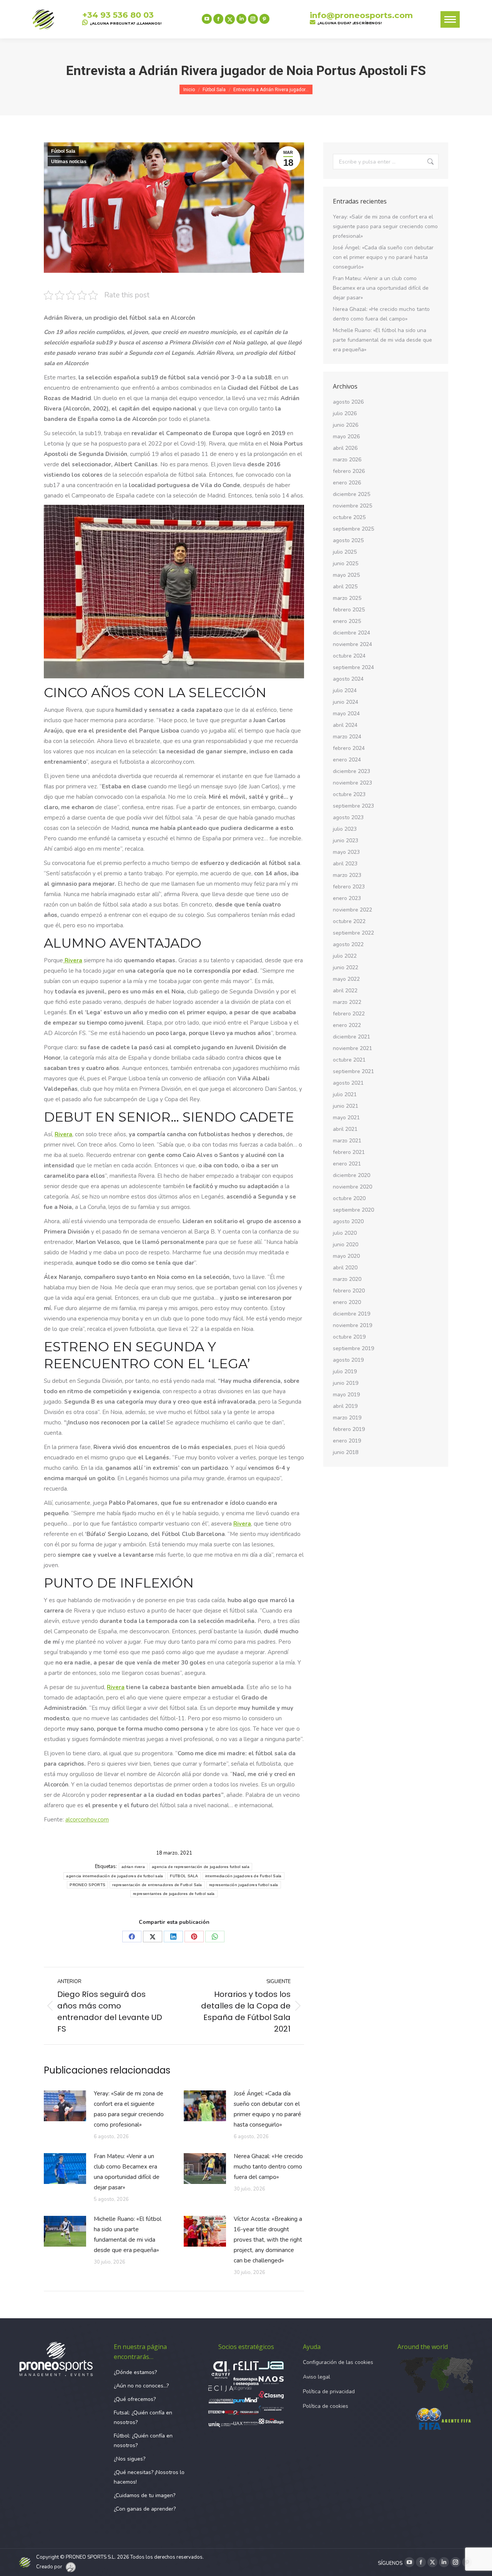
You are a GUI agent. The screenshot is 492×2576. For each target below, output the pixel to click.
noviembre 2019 (352, 1325)
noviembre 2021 (352, 1048)
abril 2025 (345, 587)
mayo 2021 (346, 1118)
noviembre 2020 (352, 1187)
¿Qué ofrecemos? (135, 2399)
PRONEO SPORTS (87, 1885)
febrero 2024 (349, 748)
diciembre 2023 (352, 771)
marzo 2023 (347, 875)
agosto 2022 (348, 944)
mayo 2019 (346, 1395)
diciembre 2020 (352, 1175)
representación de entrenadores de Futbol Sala (157, 1885)
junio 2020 (346, 1245)
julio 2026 (345, 413)
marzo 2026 (347, 460)
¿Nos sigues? (130, 2459)
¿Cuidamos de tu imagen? (145, 2495)
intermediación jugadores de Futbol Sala (244, 1876)
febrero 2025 (349, 610)
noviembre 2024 (352, 644)
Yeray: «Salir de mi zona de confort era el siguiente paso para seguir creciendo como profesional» (129, 2109)
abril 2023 (345, 864)
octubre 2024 (349, 656)
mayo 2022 (346, 979)
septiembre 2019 (353, 1348)
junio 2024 (346, 702)
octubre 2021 (349, 1060)
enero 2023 (347, 898)
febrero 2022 (349, 1014)
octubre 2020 (349, 1198)
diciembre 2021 (352, 1037)
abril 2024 (345, 725)
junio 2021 (346, 1106)
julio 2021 (345, 1094)
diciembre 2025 (352, 494)
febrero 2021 (349, 1152)
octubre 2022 (349, 921)
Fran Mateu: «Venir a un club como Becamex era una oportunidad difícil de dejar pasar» (127, 2172)
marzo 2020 (347, 1279)
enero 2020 (347, 1302)
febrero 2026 (349, 471)
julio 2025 (345, 552)
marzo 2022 (347, 1002)
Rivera (73, 960)
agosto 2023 (348, 817)
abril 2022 (345, 991)
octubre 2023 (349, 794)
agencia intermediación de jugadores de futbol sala (115, 1876)
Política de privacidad (329, 2392)
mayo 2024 (346, 714)
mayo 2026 (346, 437)
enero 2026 (347, 483)
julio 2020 (345, 1233)
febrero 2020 (349, 1291)
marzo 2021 (347, 1141)
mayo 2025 (346, 575)
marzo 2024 (347, 737)
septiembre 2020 (353, 1210)
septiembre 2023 (353, 806)
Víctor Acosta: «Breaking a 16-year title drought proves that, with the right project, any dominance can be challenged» (268, 2240)
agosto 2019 (348, 1360)
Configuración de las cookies (338, 2362)
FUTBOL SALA (184, 1876)
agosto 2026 (348, 402)
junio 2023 (346, 841)
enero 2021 (347, 1164)
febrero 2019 (349, 1429)
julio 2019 (345, 1371)
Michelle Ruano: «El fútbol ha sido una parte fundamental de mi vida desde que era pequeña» (128, 2235)
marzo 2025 (347, 598)
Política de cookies (326, 2406)
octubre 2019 (349, 1337)
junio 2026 (346, 425)
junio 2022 (346, 967)
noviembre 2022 (352, 910)
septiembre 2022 (353, 933)
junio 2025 (346, 563)
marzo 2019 (347, 1418)
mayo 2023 (346, 852)
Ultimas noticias (69, 162)
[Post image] (65, 2106)
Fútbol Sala (63, 151)
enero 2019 (347, 1441)
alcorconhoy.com (87, 1820)
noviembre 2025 (352, 506)
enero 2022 (347, 1025)
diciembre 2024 (352, 633)
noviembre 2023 (352, 783)
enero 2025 (347, 621)
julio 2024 (345, 690)
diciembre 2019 (352, 1314)
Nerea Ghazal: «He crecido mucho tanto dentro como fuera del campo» (268, 2167)
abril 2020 (345, 1268)
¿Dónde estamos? (135, 2372)
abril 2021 (345, 1129)
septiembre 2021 (353, 1071)
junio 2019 (346, 1383)
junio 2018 (346, 1452)
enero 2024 (347, 760)
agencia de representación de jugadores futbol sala (201, 1867)
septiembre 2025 (353, 529)
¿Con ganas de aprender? (145, 2509)
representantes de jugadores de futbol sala (174, 1894)
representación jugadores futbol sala (244, 1885)
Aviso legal (317, 2377)
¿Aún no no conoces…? (141, 2386)
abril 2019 (345, 1406)
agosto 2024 (348, 679)
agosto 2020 (348, 1221)
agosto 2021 (348, 1083)
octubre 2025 (349, 517)
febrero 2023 (349, 887)
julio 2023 (345, 829)
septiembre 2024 (353, 667)
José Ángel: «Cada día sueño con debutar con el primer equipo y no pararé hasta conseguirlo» (268, 2109)
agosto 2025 (348, 540)
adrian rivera (133, 1867)
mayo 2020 (346, 1256)
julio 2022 (345, 956)
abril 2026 (345, 448)
